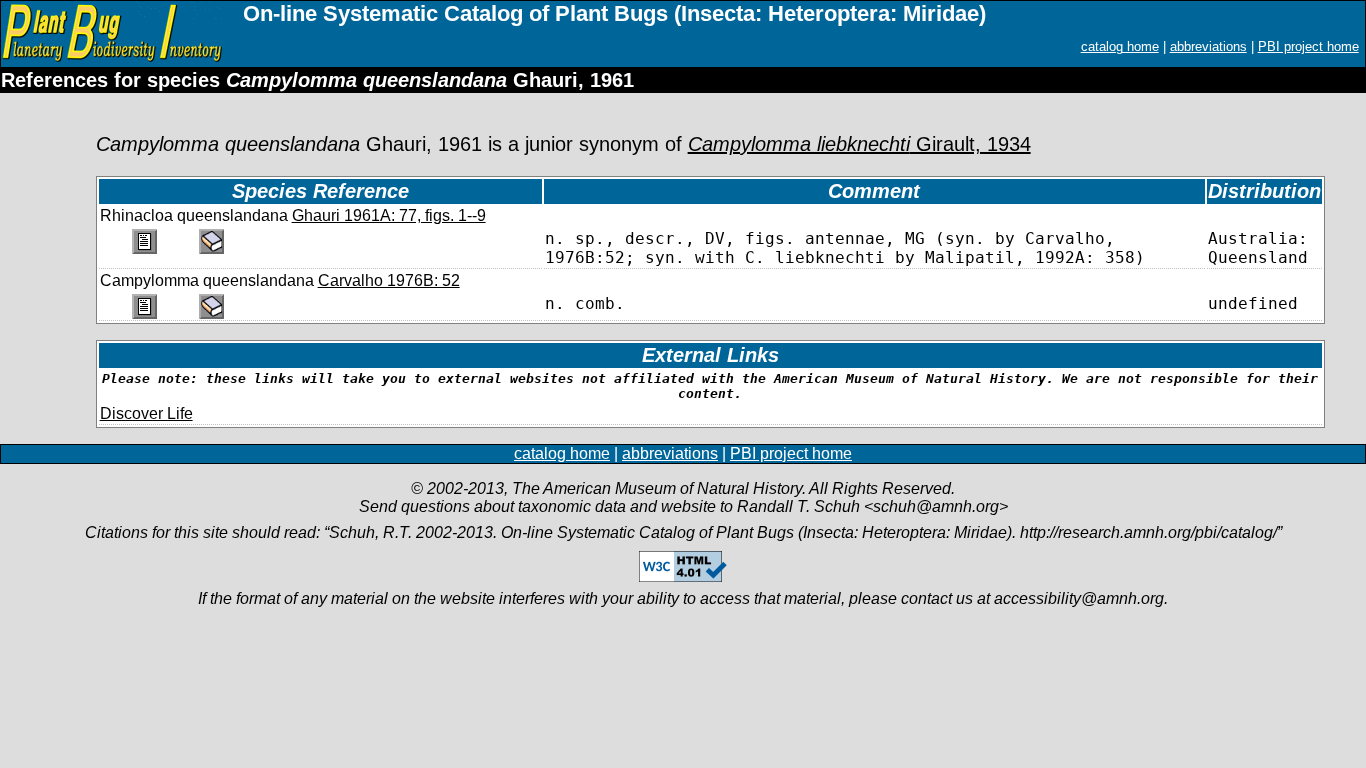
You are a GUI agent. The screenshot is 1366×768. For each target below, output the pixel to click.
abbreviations (1208, 46)
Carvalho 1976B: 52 (389, 280)
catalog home (1120, 46)
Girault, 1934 (859, 144)
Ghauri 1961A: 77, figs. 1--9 (389, 215)
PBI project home (1308, 46)
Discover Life (146, 413)
